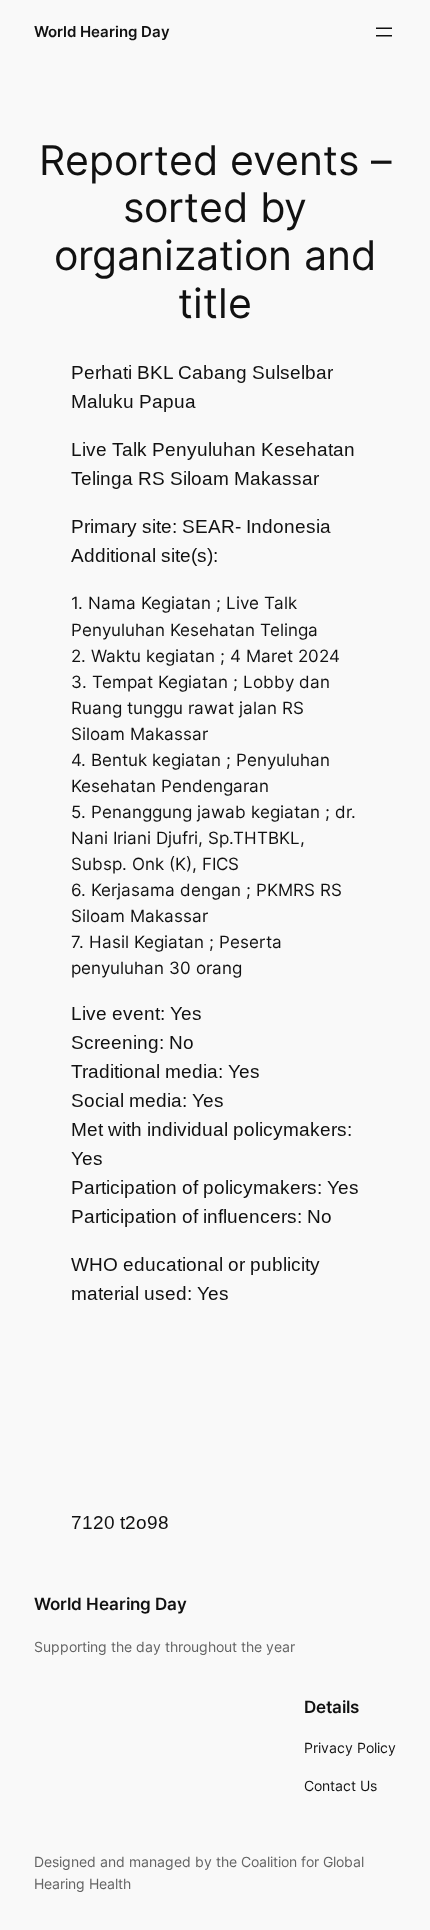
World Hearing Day (102, 32)
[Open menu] (384, 32)
